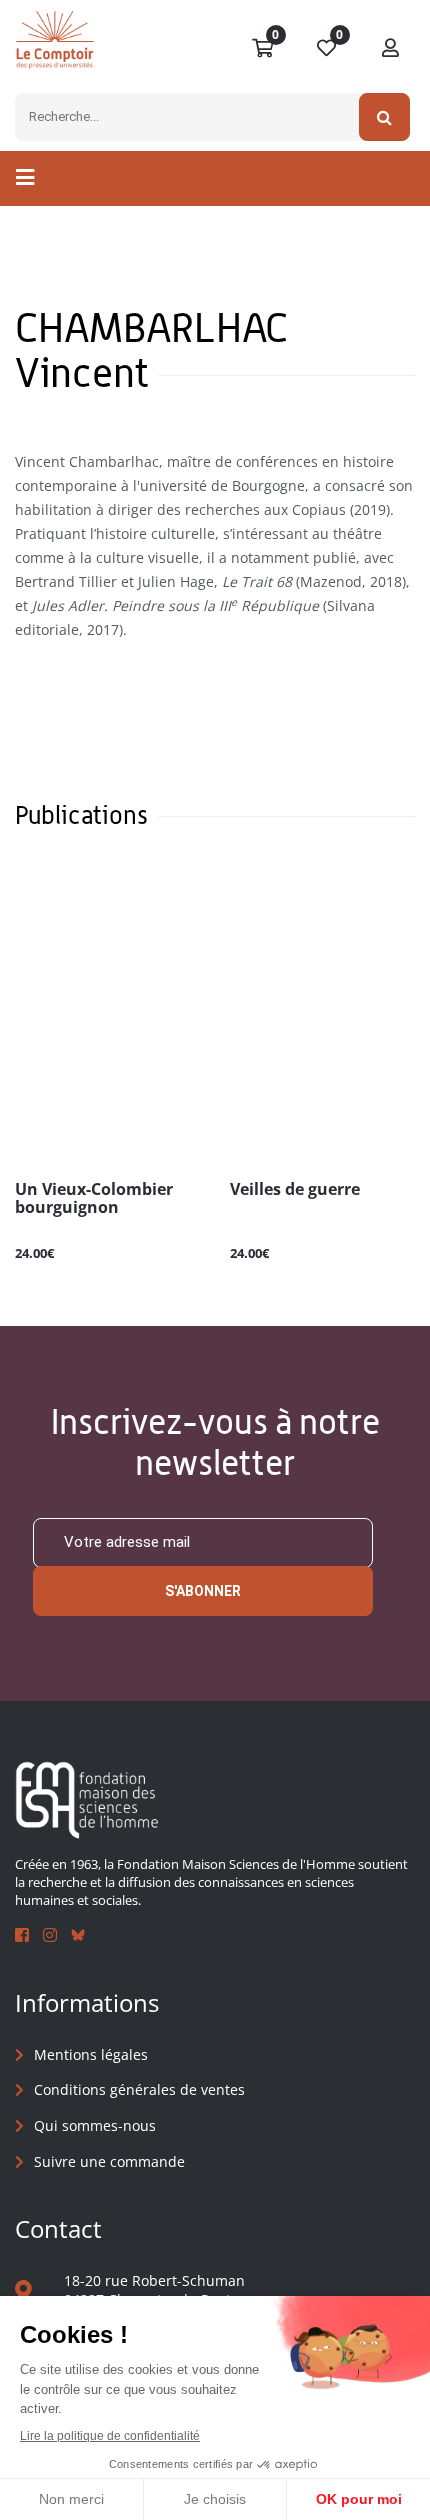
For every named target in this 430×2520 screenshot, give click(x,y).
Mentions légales (91, 2054)
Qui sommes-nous (95, 2125)
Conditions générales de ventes (139, 2089)
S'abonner (203, 1591)
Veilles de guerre (295, 1190)
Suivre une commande (109, 2161)
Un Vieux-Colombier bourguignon (94, 1199)
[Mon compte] (391, 49)
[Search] (384, 117)
